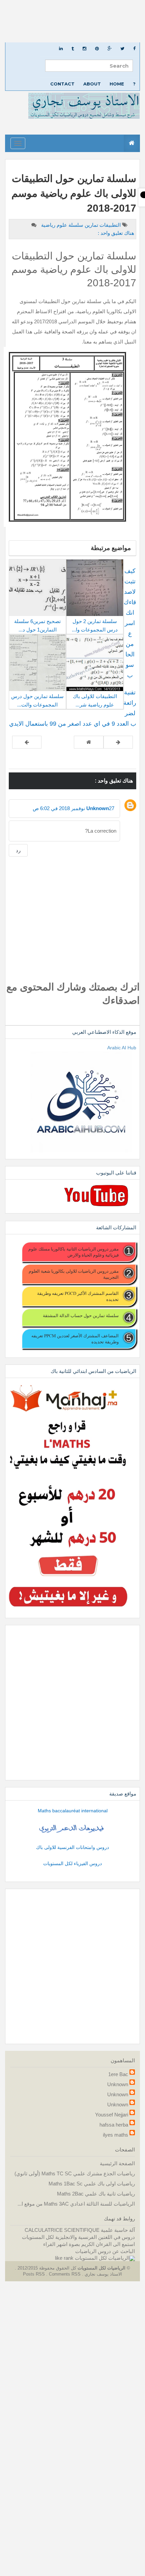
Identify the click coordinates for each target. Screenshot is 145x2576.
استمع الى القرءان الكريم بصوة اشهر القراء (89, 2244)
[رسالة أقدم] (27, 742)
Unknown (98, 808)
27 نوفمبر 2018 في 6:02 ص (74, 808)
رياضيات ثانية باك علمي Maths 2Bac (96, 2194)
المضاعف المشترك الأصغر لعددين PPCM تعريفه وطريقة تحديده (75, 1339)
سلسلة (75, 225)
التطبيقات (109, 225)
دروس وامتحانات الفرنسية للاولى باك (72, 1847)
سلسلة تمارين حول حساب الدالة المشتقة (81, 1315)
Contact (62, 84)
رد (18, 850)
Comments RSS (65, 2274)
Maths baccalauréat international (73, 1811)
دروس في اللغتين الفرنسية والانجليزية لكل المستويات (78, 2237)
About (92, 84)
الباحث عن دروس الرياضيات (105, 2251)
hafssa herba (114, 2125)
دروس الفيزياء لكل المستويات (72, 1863)
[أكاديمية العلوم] (72, 1828)
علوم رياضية (53, 225)
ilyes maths (115, 2135)
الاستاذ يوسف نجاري (103, 2274)
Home (117, 84)
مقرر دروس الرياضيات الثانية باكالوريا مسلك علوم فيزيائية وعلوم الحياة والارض (74, 1252)
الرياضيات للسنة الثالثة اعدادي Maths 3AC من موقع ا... (76, 2204)
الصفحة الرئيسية (117, 2163)
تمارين (91, 225)
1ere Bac (118, 2074)
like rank (64, 2258)
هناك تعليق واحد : (116, 233)
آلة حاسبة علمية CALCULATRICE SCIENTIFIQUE (80, 2230)
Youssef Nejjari (112, 2115)
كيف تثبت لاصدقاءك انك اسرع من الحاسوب (130, 623)
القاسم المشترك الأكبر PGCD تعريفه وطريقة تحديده (78, 1296)
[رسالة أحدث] (118, 742)
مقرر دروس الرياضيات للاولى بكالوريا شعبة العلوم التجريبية (74, 1274)
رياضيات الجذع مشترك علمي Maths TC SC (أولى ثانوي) (75, 2173)
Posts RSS (35, 2274)
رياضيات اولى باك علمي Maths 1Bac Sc (92, 2184)
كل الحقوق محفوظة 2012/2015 (46, 2268)
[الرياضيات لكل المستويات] (105, 2258)
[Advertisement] (72, 21)
